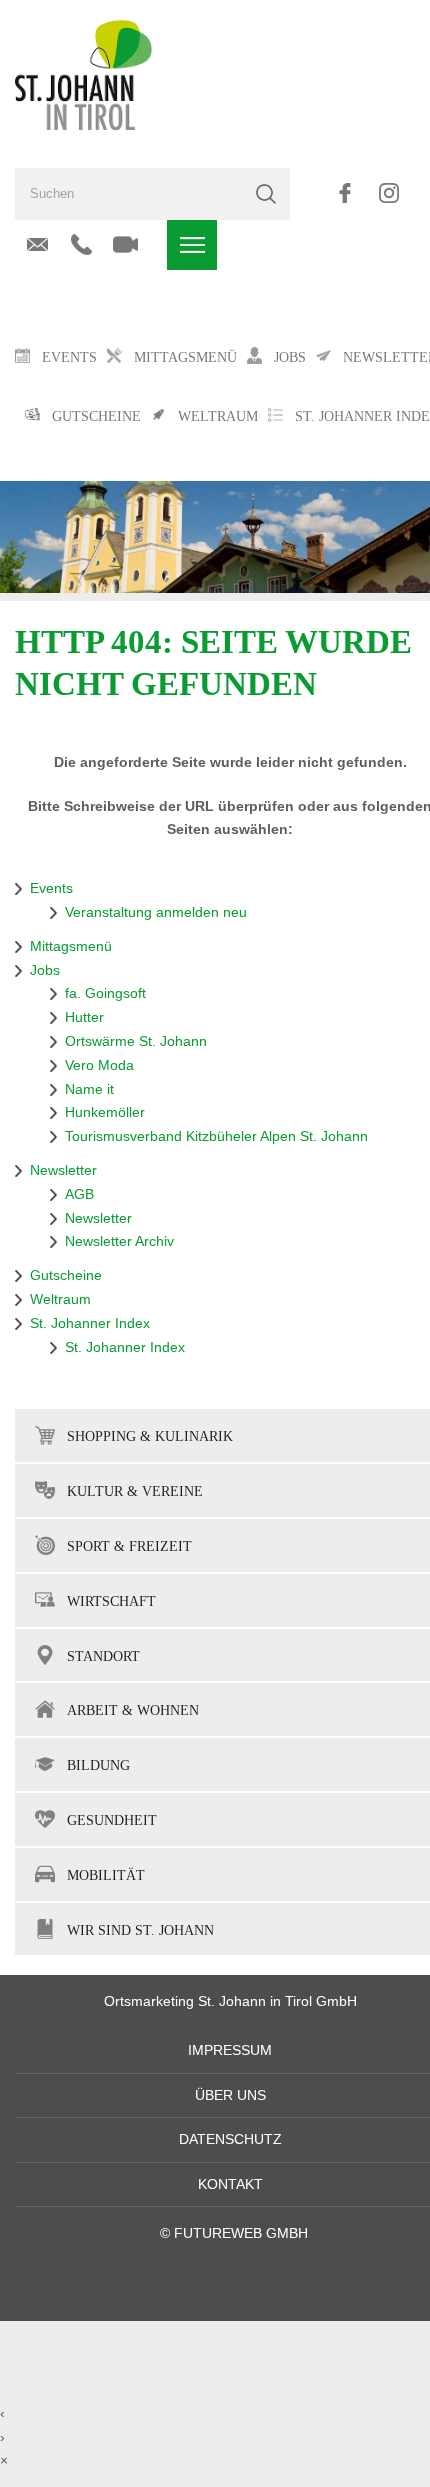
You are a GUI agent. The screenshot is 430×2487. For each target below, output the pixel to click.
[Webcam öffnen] (125, 245)
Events (51, 888)
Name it (89, 1089)
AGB (79, 1194)
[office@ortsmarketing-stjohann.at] (37, 245)
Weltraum (60, 1299)
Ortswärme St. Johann (136, 1041)
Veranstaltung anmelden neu (156, 912)
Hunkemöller (105, 1112)
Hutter (84, 1017)
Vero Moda (99, 1065)
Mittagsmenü (71, 946)
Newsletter (63, 1170)
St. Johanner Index (90, 1323)
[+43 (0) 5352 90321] (81, 245)
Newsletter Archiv (119, 1241)
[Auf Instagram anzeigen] (388, 193)
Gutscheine (66, 1275)
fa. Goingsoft (105, 993)
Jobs (45, 970)
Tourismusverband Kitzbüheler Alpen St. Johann (216, 1136)
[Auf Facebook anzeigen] (344, 193)
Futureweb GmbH (241, 2233)
